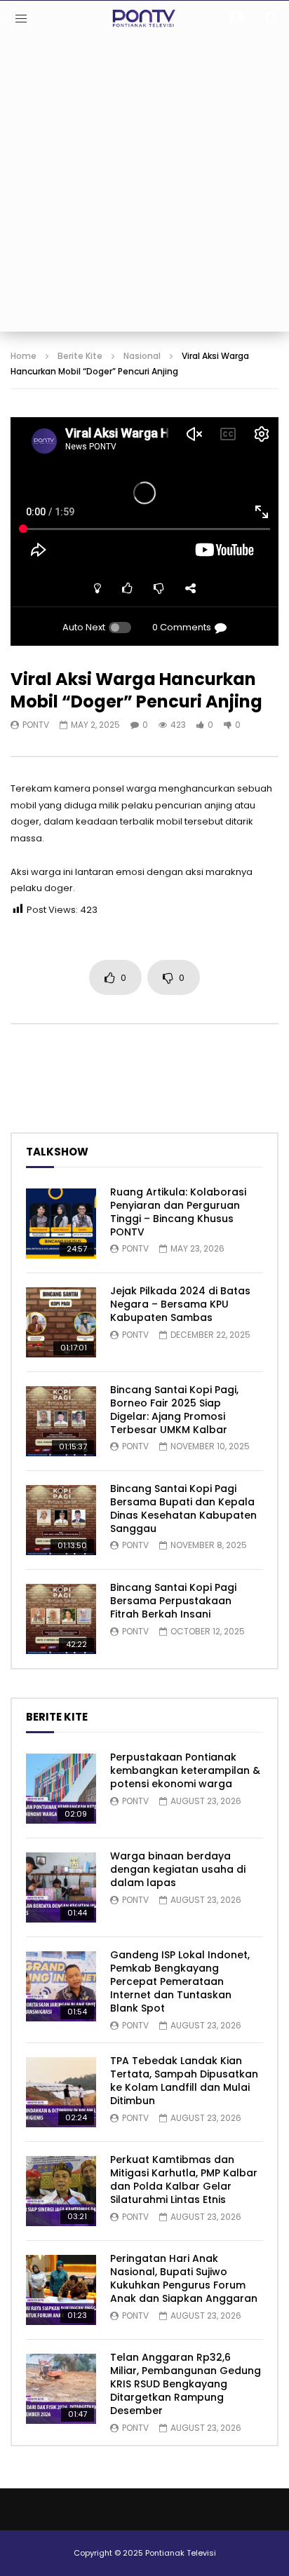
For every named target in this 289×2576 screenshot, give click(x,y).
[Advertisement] (144, 187)
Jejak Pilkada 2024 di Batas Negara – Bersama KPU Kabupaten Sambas (180, 1304)
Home (23, 356)
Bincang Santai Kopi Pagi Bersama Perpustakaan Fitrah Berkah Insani (173, 1601)
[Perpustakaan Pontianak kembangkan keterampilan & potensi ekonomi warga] (61, 1789)
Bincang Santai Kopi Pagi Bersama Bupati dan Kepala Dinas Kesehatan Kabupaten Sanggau (183, 1509)
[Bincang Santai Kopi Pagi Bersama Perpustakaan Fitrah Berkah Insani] (61, 1619)
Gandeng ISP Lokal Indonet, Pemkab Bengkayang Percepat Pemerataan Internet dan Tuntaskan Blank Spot (180, 1981)
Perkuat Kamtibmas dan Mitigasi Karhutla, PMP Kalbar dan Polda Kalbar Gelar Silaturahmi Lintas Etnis (184, 2180)
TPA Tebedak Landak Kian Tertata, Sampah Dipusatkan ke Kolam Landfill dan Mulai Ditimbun (184, 2081)
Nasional (142, 356)
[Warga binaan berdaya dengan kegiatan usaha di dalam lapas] (61, 1887)
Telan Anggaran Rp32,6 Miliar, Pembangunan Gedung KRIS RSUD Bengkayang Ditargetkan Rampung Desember (186, 2384)
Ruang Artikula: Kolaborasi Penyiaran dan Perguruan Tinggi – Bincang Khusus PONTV (178, 1212)
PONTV (36, 725)
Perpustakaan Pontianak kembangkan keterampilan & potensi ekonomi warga (185, 1770)
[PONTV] (145, 18)
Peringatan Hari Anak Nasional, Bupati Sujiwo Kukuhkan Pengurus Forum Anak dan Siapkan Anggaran (184, 2278)
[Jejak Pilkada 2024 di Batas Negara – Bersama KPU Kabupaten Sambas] (61, 1322)
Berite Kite (80, 356)
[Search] (271, 18)
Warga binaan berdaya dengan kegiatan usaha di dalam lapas (178, 1869)
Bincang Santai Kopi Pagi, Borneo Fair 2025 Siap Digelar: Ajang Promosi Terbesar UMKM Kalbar (174, 1410)
